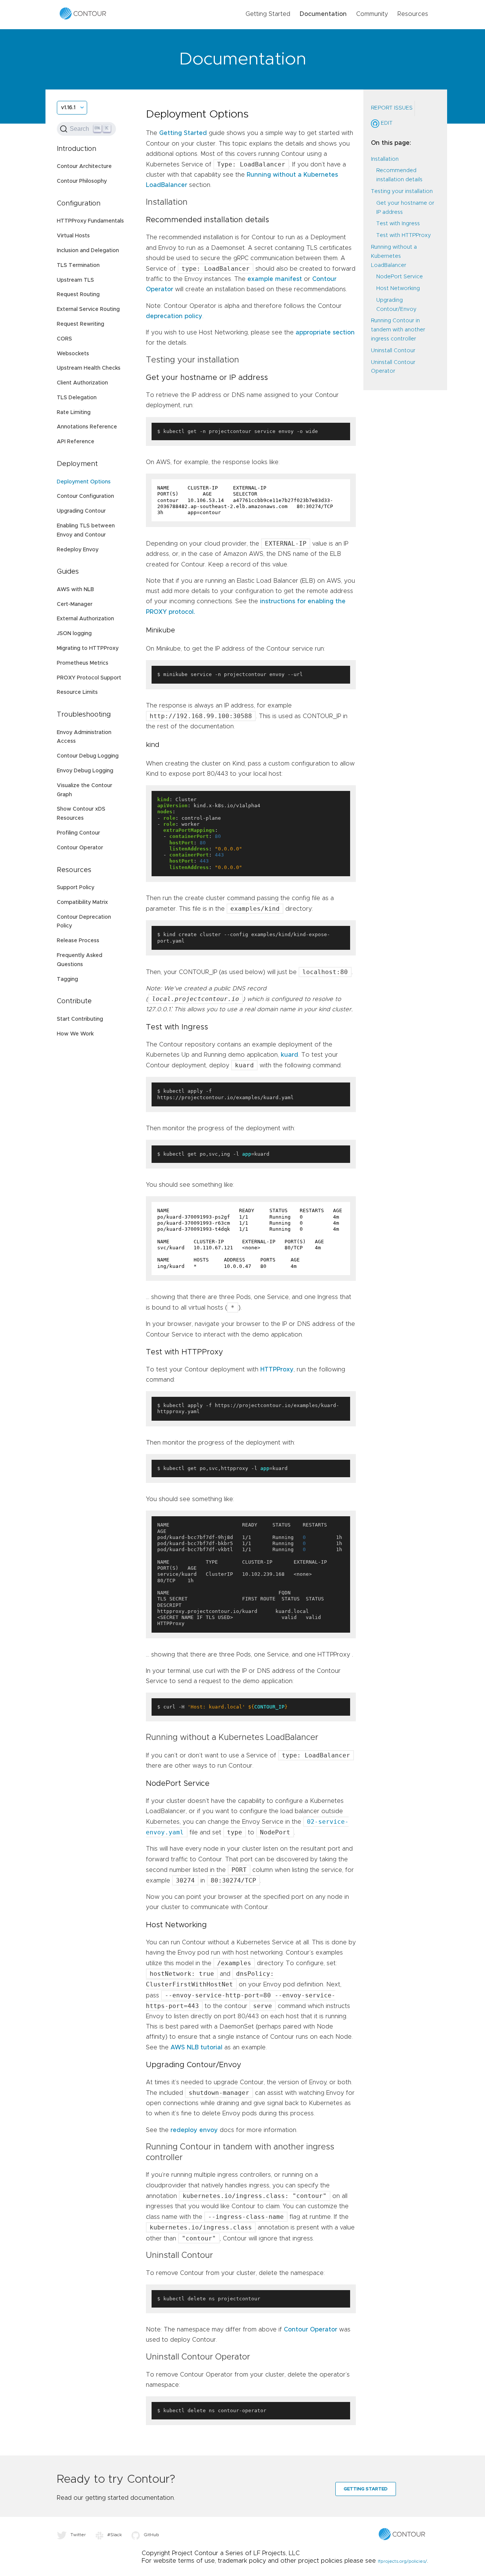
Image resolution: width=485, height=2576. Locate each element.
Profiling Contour (78, 833)
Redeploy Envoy (78, 550)
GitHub (151, 2535)
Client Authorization (82, 383)
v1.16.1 (68, 108)
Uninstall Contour (393, 350)
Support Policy (76, 888)
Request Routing (78, 295)
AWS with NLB (75, 590)
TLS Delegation (77, 398)
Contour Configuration (85, 496)
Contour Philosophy (82, 181)
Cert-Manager (75, 604)
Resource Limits (77, 692)
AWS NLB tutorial (196, 2047)
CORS (64, 339)
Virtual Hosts (73, 236)
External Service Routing (88, 309)
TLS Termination (78, 265)
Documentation (323, 14)
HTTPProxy (277, 1370)
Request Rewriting (81, 324)
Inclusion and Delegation (88, 251)
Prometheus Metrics (83, 663)
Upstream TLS (75, 280)
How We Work (75, 1034)
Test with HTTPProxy (404, 235)
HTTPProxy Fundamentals (90, 221)
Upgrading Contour (81, 511)
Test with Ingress (398, 224)
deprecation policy (174, 316)
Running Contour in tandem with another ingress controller (398, 330)
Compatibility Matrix (82, 902)
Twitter (78, 2535)
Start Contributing (80, 1019)
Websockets (73, 354)
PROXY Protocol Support (89, 678)
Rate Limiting (74, 413)
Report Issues (392, 108)
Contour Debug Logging (88, 756)
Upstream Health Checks (89, 368)
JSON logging (74, 634)
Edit (386, 123)
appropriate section (325, 333)
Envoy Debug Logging (85, 771)
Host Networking (398, 289)
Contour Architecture (84, 166)
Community (372, 14)
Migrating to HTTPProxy (88, 648)
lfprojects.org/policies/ (402, 2561)
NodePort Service (400, 277)
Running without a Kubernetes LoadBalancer (394, 256)
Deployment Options (84, 482)
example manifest (275, 279)
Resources (413, 14)
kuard (289, 1055)
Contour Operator (80, 848)
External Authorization (85, 619)
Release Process (78, 941)
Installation (385, 159)
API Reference (76, 442)
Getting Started (268, 14)
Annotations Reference (87, 427)
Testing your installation (402, 191)
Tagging (67, 979)
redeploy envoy (194, 2130)
